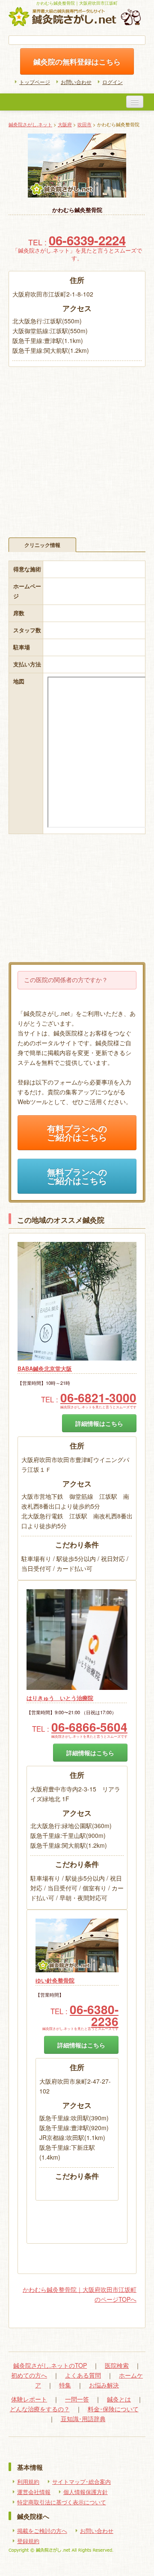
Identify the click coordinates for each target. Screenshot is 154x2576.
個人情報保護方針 (86, 2492)
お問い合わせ (76, 82)
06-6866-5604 (89, 1727)
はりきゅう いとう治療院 (60, 1698)
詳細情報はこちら (99, 1423)
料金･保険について (113, 2409)
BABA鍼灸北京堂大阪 (45, 1369)
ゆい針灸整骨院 (55, 1980)
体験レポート (29, 2399)
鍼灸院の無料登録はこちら (77, 61)
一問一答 (77, 2399)
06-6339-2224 (87, 240)
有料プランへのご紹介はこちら (77, 1133)
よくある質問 (83, 2375)
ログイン (113, 82)
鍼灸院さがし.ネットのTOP (50, 2365)
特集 (65, 2385)
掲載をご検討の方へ (42, 2531)
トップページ (35, 82)
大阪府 (65, 124)
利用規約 (28, 2482)
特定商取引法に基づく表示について (62, 2502)
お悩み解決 (104, 2385)
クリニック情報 (42, 545)
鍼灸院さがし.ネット (30, 124)
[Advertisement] (77, 448)
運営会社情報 (34, 2492)
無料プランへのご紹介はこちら (77, 1176)
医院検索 (117, 2365)
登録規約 (28, 2541)
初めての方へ (29, 2375)
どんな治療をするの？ (40, 2409)
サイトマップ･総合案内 (81, 2482)
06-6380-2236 (94, 2015)
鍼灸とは (119, 2399)
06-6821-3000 (98, 1397)
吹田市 (84, 124)
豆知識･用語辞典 (83, 2419)
